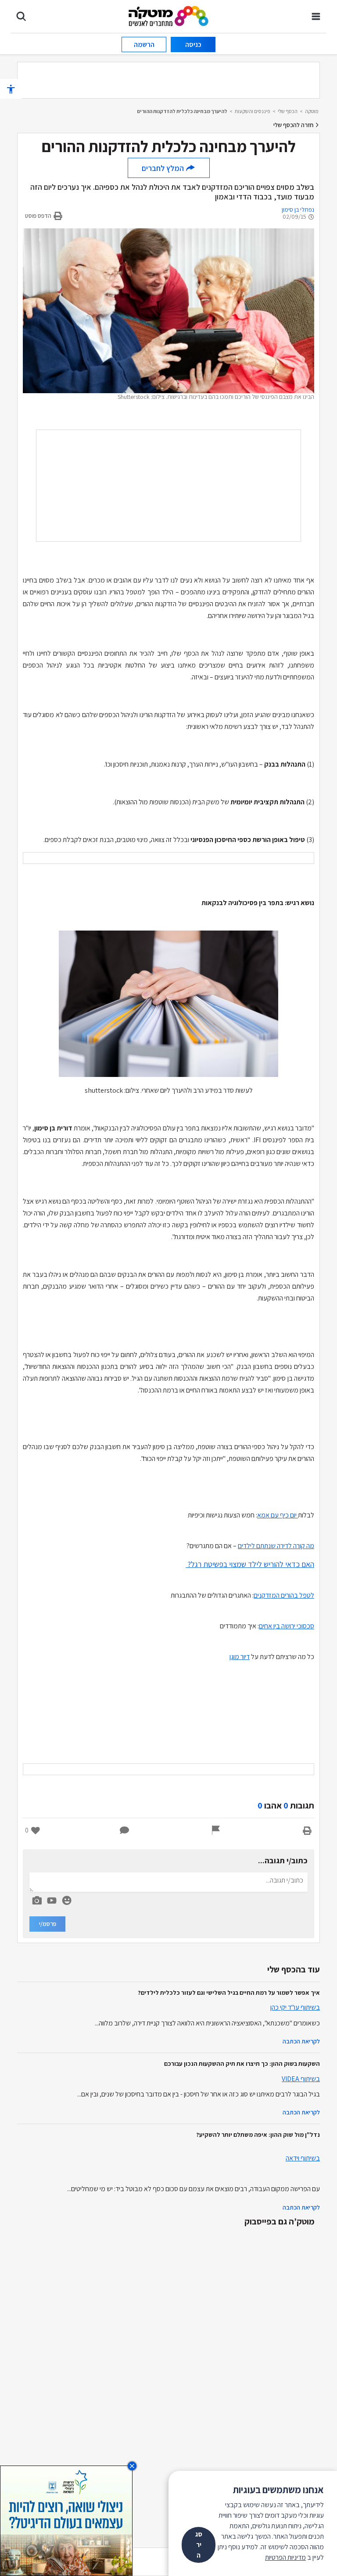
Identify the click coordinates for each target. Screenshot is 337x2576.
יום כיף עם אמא (278, 1515)
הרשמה (144, 44)
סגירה (199, 2545)
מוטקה (312, 111)
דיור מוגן (240, 1657)
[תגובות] (125, 1830)
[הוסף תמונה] (37, 1899)
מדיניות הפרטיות (285, 2557)
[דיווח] (216, 1830)
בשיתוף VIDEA (301, 2079)
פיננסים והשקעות (253, 111)
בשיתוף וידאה (303, 2158)
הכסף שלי (288, 111)
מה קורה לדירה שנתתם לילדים (276, 1546)
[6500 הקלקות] (66, 2520)
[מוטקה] (169, 16)
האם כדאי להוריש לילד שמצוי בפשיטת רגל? (250, 1564)
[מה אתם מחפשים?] (21, 16)
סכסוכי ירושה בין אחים (287, 1626)
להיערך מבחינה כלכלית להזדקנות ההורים (182, 111)
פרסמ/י (48, 1924)
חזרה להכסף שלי (294, 125)
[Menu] (316, 16)
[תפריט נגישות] (11, 89)
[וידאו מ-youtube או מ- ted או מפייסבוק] (52, 1901)
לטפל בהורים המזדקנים (284, 1595)
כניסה (193, 44)
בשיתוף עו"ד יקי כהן (295, 2007)
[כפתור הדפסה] (307, 1830)
